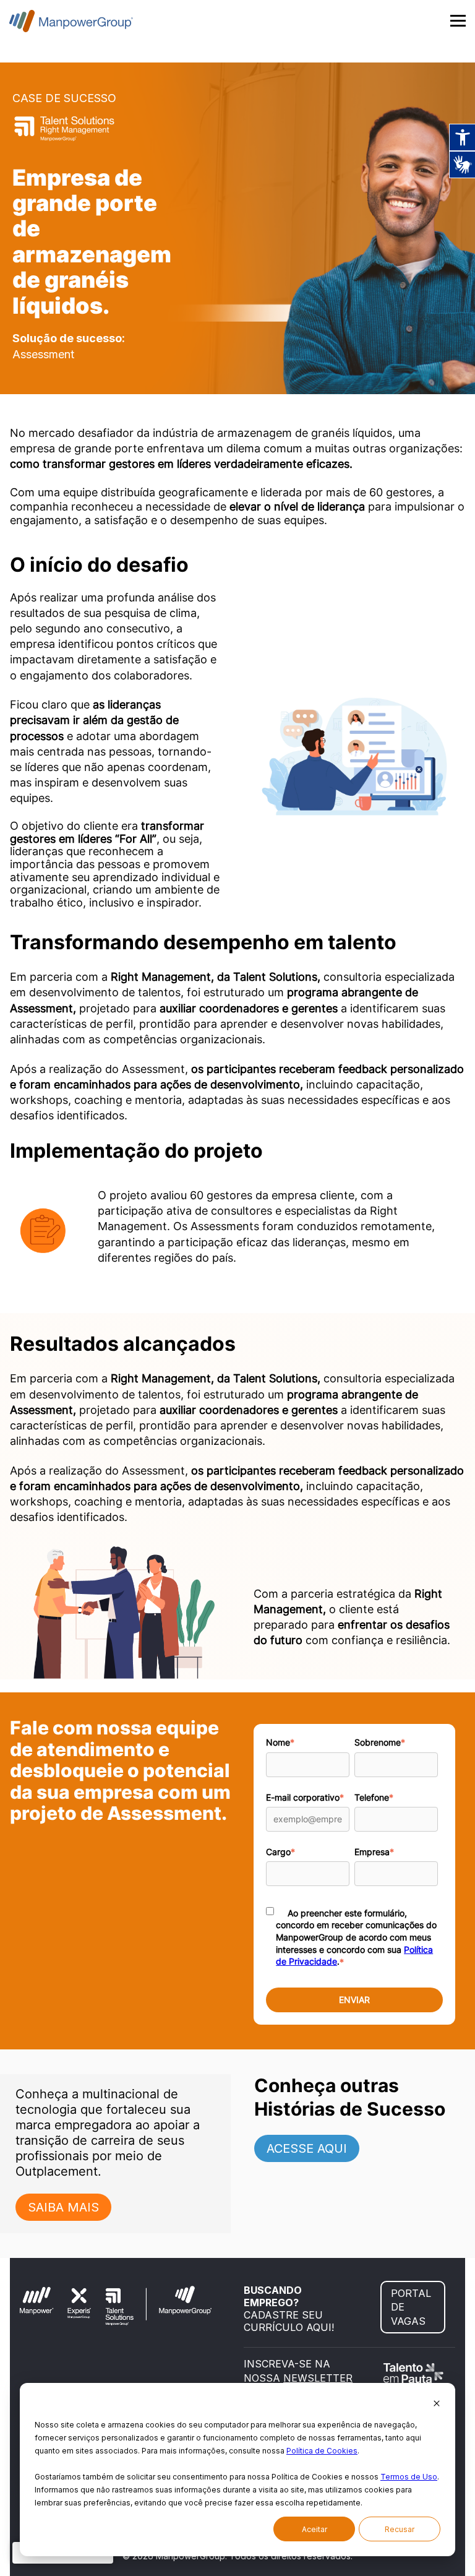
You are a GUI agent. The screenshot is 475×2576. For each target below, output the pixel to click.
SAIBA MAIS (63, 2207)
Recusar (400, 2529)
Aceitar (315, 2529)
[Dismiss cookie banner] (437, 2404)
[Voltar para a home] (71, 21)
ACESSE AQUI (307, 2148)
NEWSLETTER (318, 2378)
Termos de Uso (409, 2477)
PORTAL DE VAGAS (411, 2307)
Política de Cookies (322, 2451)
